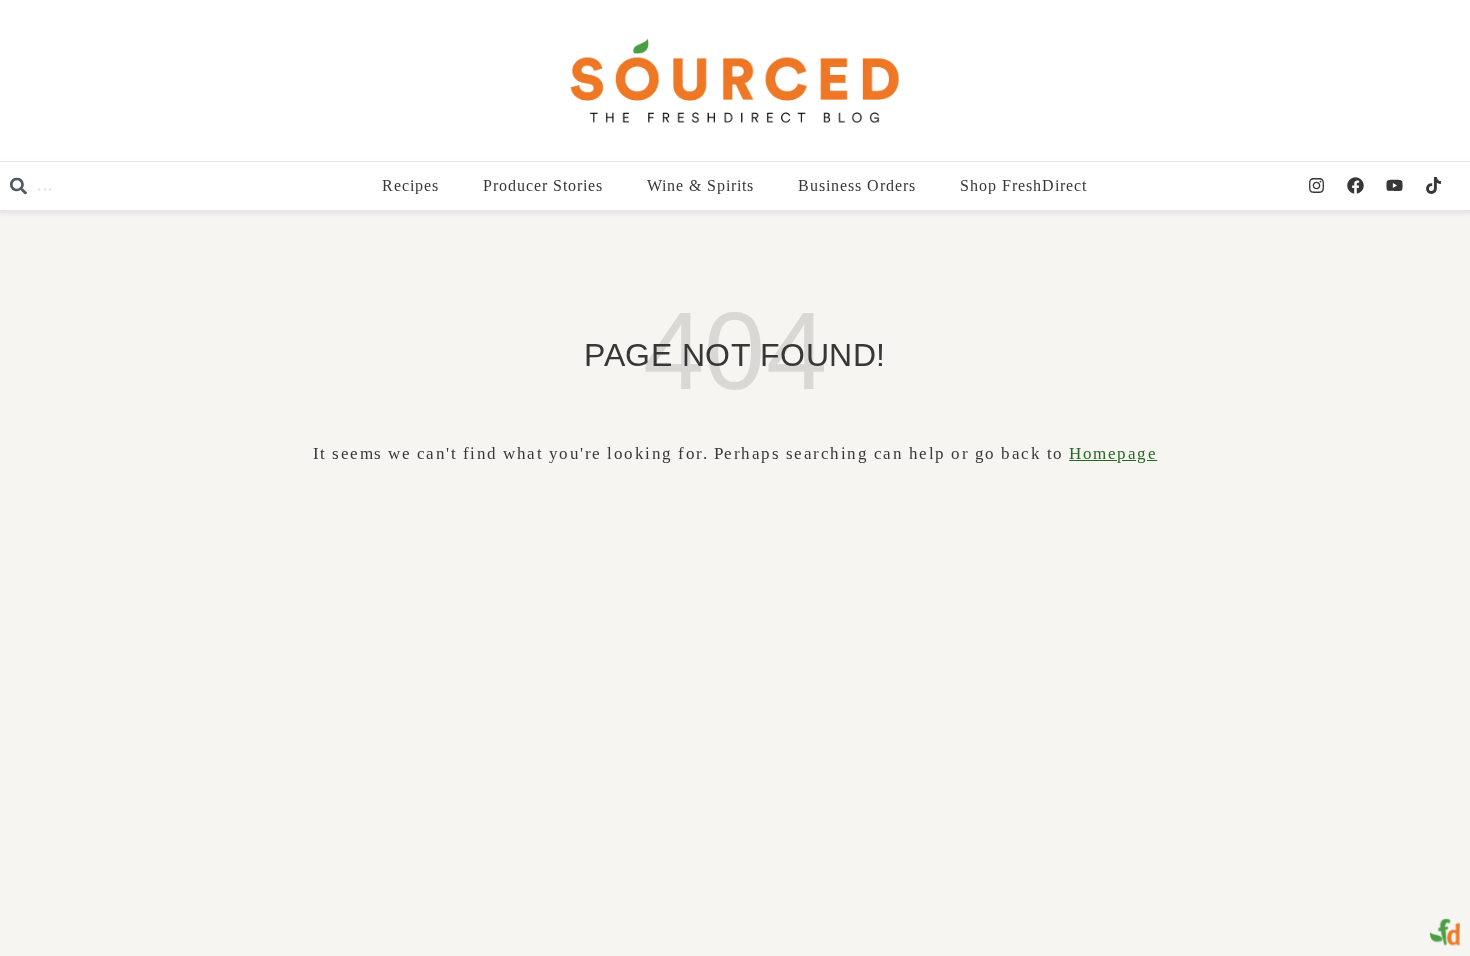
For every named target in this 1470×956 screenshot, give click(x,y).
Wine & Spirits (701, 185)
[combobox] (140, 186)
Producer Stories (544, 185)
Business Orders (858, 185)
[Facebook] (1355, 186)
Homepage (1113, 453)
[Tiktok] (1433, 186)
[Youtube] (1394, 186)
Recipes (411, 185)
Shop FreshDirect (1024, 185)
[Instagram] (1316, 186)
